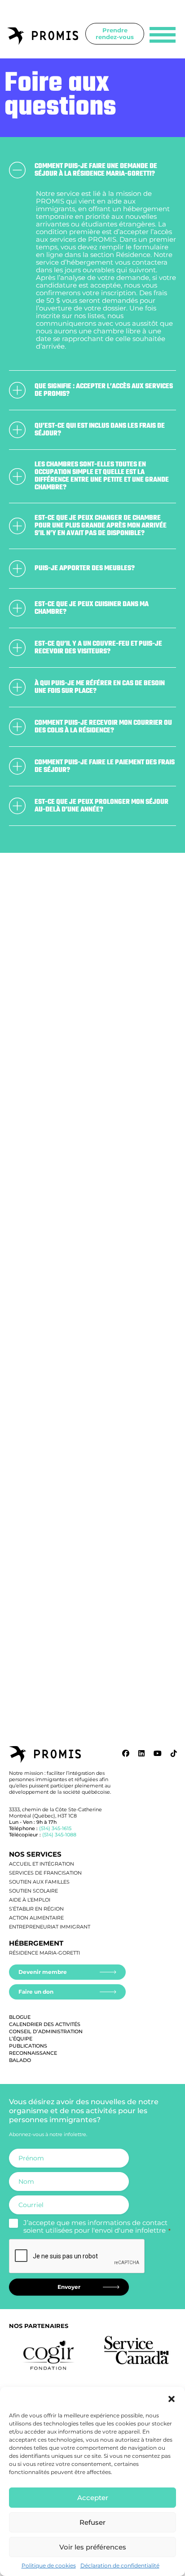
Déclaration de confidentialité (120, 2565)
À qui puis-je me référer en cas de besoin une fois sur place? (100, 687)
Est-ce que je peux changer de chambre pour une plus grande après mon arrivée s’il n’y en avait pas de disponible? (101, 526)
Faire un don (36, 1992)
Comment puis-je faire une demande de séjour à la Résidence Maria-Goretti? (96, 170)
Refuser (92, 2522)
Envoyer (69, 2287)
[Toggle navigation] (163, 35)
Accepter (93, 2498)
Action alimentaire (36, 1918)
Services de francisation (45, 1873)
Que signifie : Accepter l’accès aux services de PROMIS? (104, 390)
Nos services (35, 1854)
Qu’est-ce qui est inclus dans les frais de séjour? (100, 430)
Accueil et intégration (42, 1864)
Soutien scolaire (33, 1891)
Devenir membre (43, 1972)
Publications (28, 2046)
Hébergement (36, 1943)
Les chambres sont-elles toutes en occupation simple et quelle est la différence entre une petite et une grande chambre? (102, 476)
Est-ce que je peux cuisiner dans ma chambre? (92, 608)
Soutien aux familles (39, 1882)
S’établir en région (36, 1909)
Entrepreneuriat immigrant (50, 1927)
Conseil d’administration (46, 2031)
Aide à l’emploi (30, 1900)
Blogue (20, 2017)
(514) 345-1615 (55, 1828)
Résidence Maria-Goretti (44, 1953)
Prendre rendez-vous (115, 33)
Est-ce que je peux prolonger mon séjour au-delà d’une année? (101, 806)
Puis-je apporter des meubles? (85, 568)
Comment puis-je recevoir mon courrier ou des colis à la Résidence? (103, 727)
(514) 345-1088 (59, 1835)
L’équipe (21, 2039)
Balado (20, 2060)
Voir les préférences (93, 2547)
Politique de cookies (49, 2565)
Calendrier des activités (45, 2024)
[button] (172, 2398)
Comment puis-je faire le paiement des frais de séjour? (105, 766)
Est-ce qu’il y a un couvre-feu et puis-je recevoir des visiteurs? (98, 648)
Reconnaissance (33, 2053)
